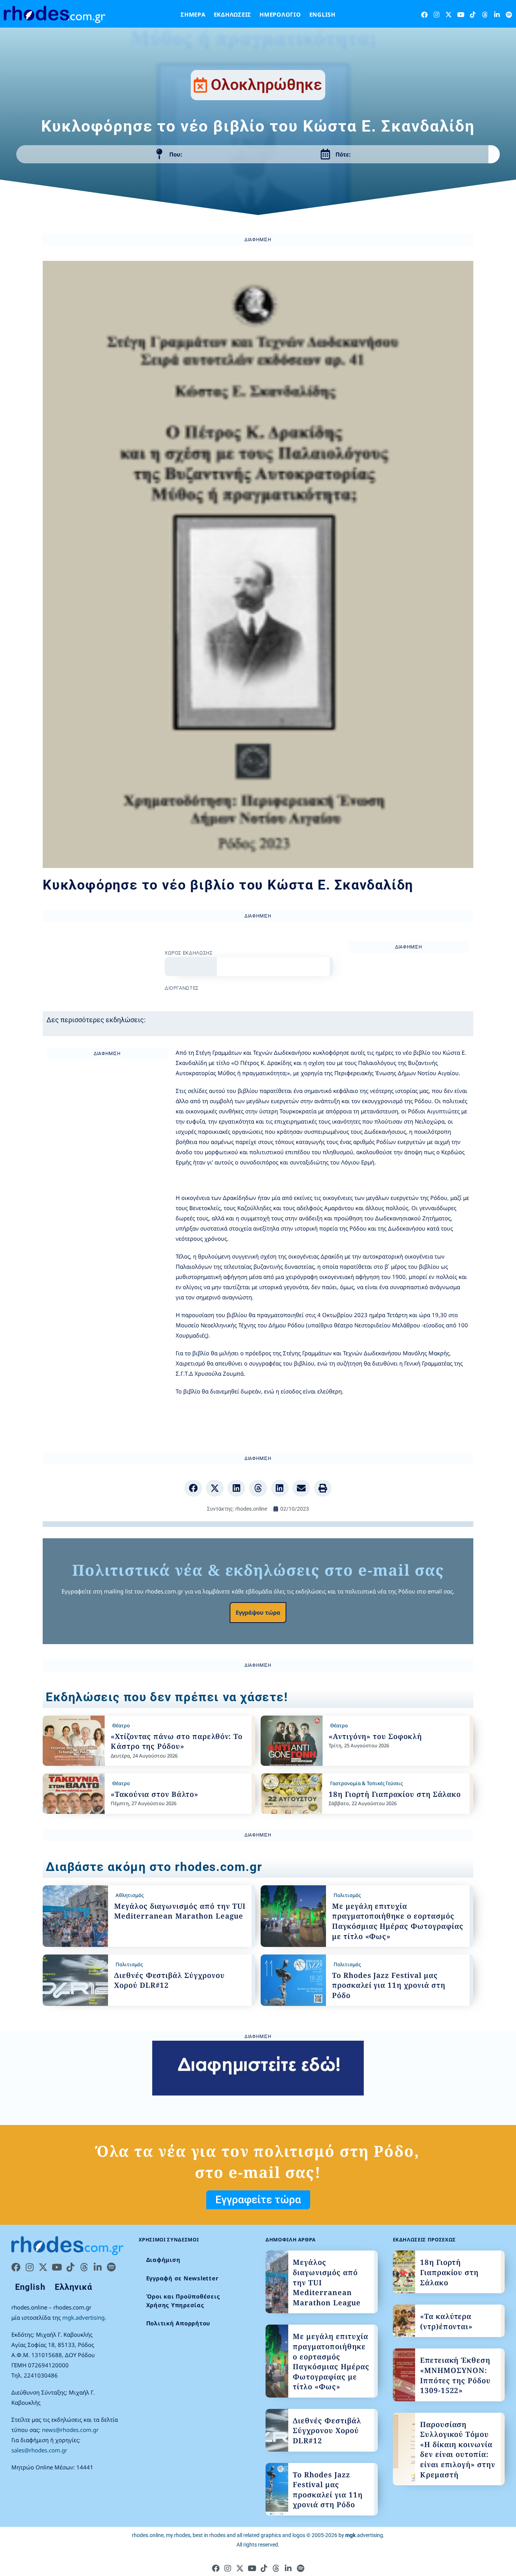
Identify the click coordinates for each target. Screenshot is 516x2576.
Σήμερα (193, 14)
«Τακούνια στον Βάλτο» (154, 1794)
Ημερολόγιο (280, 14)
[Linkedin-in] (497, 15)
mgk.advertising (83, 2317)
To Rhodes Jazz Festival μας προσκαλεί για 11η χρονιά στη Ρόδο (389, 1985)
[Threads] (485, 15)
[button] (193, 1488)
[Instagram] (436, 15)
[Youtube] (461, 15)
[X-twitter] (449, 15)
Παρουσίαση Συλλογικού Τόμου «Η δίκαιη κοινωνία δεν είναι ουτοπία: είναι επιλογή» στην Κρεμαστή (458, 2450)
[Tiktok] (473, 15)
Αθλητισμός (130, 1895)
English (322, 14)
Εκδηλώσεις (233, 14)
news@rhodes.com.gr (70, 2430)
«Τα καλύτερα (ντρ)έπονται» (446, 2321)
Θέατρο (121, 1725)
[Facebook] (424, 15)
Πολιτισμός (347, 1895)
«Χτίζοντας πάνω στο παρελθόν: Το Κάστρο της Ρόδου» (177, 1741)
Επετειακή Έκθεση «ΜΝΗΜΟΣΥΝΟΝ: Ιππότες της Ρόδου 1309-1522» (455, 2375)
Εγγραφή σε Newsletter (182, 2278)
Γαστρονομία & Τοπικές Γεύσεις (366, 1783)
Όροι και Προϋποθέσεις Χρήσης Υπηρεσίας (183, 2301)
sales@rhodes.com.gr (39, 2450)
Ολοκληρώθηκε (266, 85)
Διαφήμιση (163, 2260)
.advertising (364, 2535)
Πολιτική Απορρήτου (178, 2323)
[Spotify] (509, 15)
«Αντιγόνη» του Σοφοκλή (375, 1736)
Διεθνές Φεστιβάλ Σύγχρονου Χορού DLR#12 (327, 2431)
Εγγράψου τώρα (258, 1612)
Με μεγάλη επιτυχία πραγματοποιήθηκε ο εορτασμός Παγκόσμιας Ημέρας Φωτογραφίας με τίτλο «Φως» (398, 1921)
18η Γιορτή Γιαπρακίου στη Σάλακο (395, 1794)
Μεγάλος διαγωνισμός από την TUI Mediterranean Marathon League (180, 1911)
